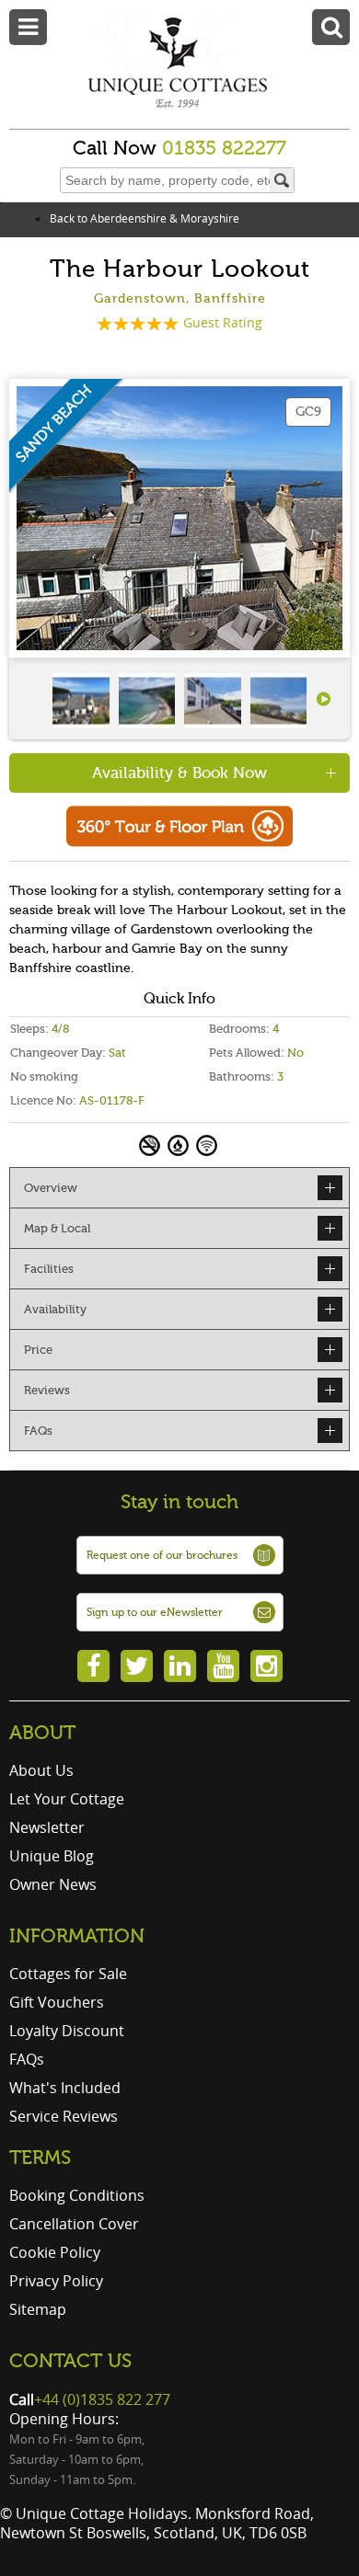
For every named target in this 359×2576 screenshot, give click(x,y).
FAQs (27, 2059)
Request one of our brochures (162, 1555)
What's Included (65, 2088)
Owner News (53, 1884)
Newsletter (47, 1827)
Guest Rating (223, 322)
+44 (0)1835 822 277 (102, 2399)
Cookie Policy (55, 2252)
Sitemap (38, 2309)
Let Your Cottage (67, 1799)
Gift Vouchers (57, 2002)
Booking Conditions (77, 2195)
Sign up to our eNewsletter (155, 1612)
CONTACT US (70, 2361)
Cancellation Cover (74, 2224)
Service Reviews (64, 2116)
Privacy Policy (56, 2281)
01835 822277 (224, 148)
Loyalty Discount (67, 2031)
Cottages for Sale (68, 1974)
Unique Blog (52, 1856)
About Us (41, 1770)
